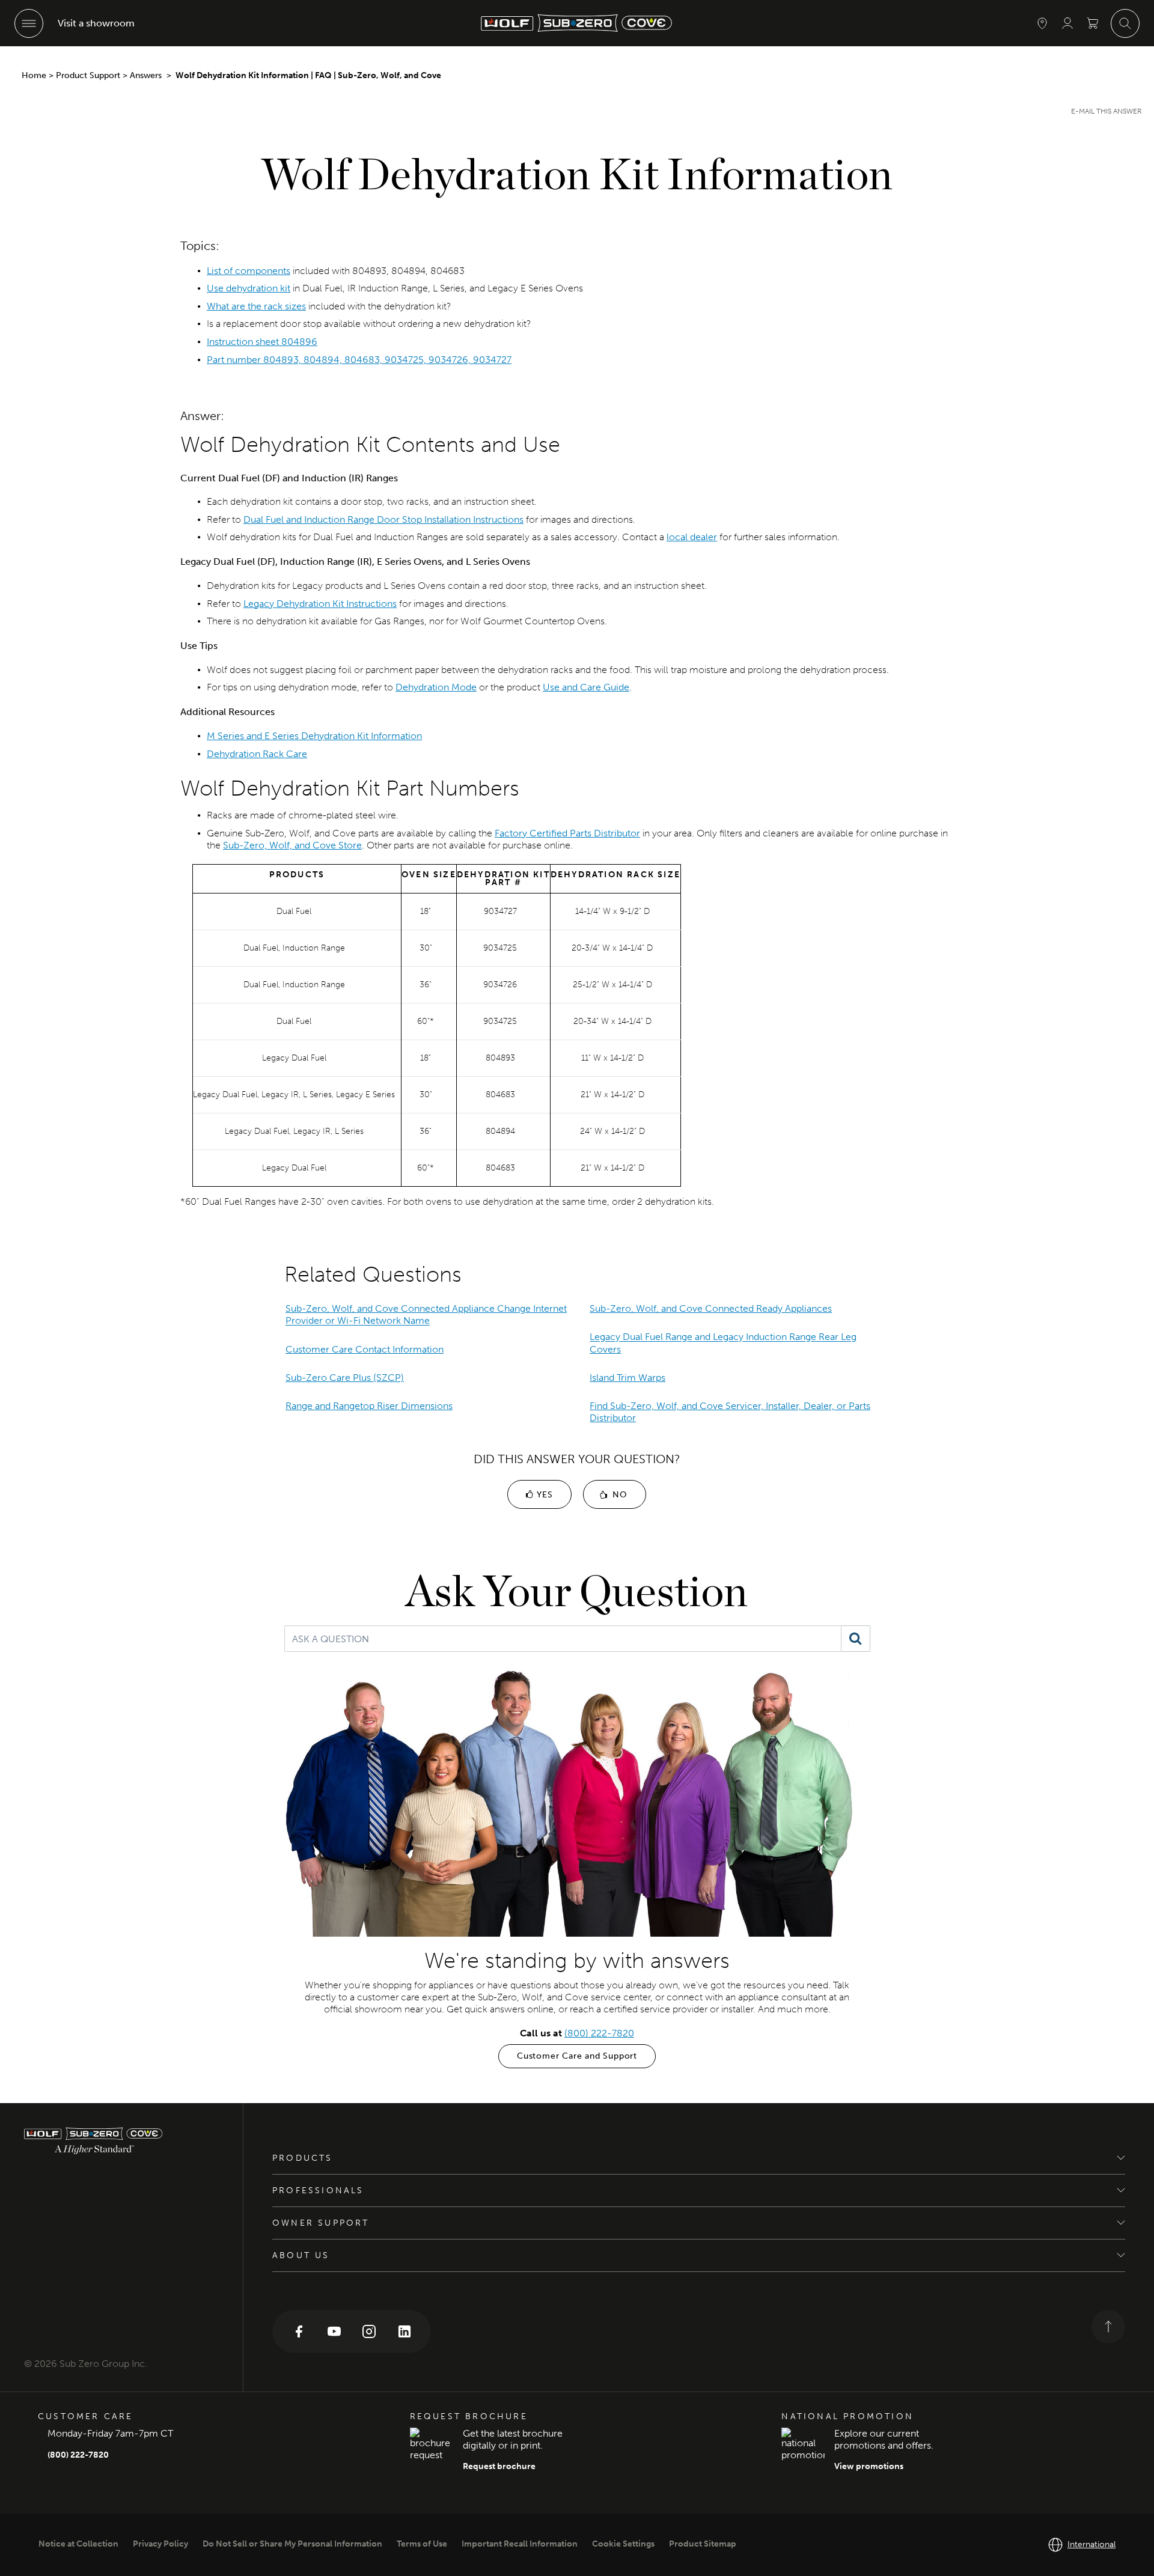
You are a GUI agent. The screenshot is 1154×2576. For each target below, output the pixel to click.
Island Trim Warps (627, 1378)
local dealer (692, 537)
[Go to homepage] (121, 2141)
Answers (147, 75)
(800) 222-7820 (599, 2033)
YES (543, 1495)
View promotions (869, 2466)
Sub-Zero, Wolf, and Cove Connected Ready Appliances (711, 1308)
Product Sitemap (703, 2544)
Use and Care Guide (586, 687)
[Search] (856, 1639)
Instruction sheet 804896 (262, 342)
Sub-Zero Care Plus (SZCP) (345, 1378)
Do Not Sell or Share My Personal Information (292, 2544)
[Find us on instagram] (369, 2331)
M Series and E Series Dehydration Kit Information (314, 736)
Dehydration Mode (436, 687)
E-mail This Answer (1107, 111)
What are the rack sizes (256, 306)
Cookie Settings (623, 2544)
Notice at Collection (78, 2544)
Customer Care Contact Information (365, 1349)
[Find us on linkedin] (405, 2331)
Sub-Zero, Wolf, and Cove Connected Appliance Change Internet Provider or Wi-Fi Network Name (426, 1314)
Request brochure (499, 2466)
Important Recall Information (520, 2544)
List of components (249, 271)
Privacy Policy (160, 2544)
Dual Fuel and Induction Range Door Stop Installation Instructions (383, 519)
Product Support (88, 75)
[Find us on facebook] (299, 2331)
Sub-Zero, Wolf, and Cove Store (292, 845)
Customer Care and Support (577, 2056)
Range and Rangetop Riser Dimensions (369, 1406)
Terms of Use (422, 2544)
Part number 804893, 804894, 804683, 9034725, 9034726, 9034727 (359, 360)
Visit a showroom (96, 23)
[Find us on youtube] (334, 2331)
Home (34, 75)
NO (618, 1495)
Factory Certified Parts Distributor (567, 833)
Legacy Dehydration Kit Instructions (320, 604)
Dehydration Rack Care (257, 754)
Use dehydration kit (249, 288)
